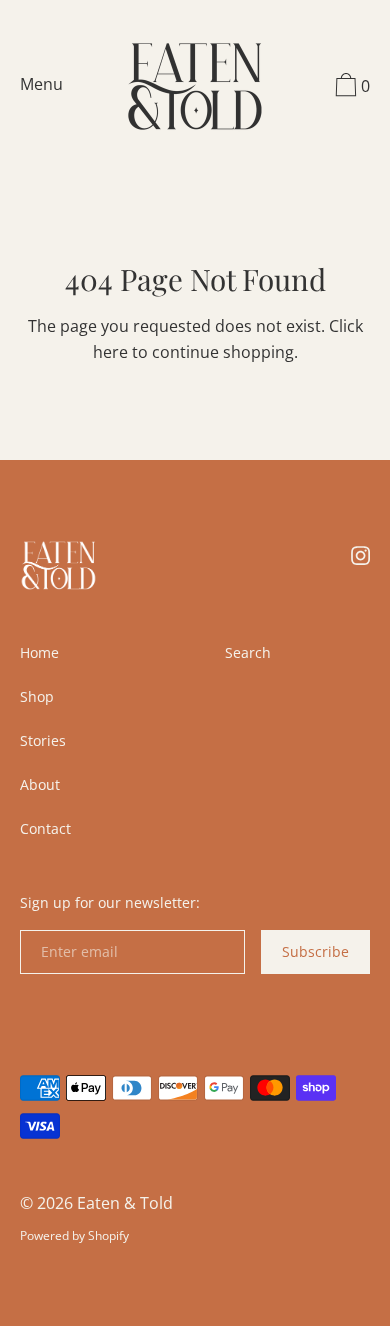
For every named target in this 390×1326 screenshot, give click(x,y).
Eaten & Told (125, 1203)
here (110, 352)
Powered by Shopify (74, 1235)
